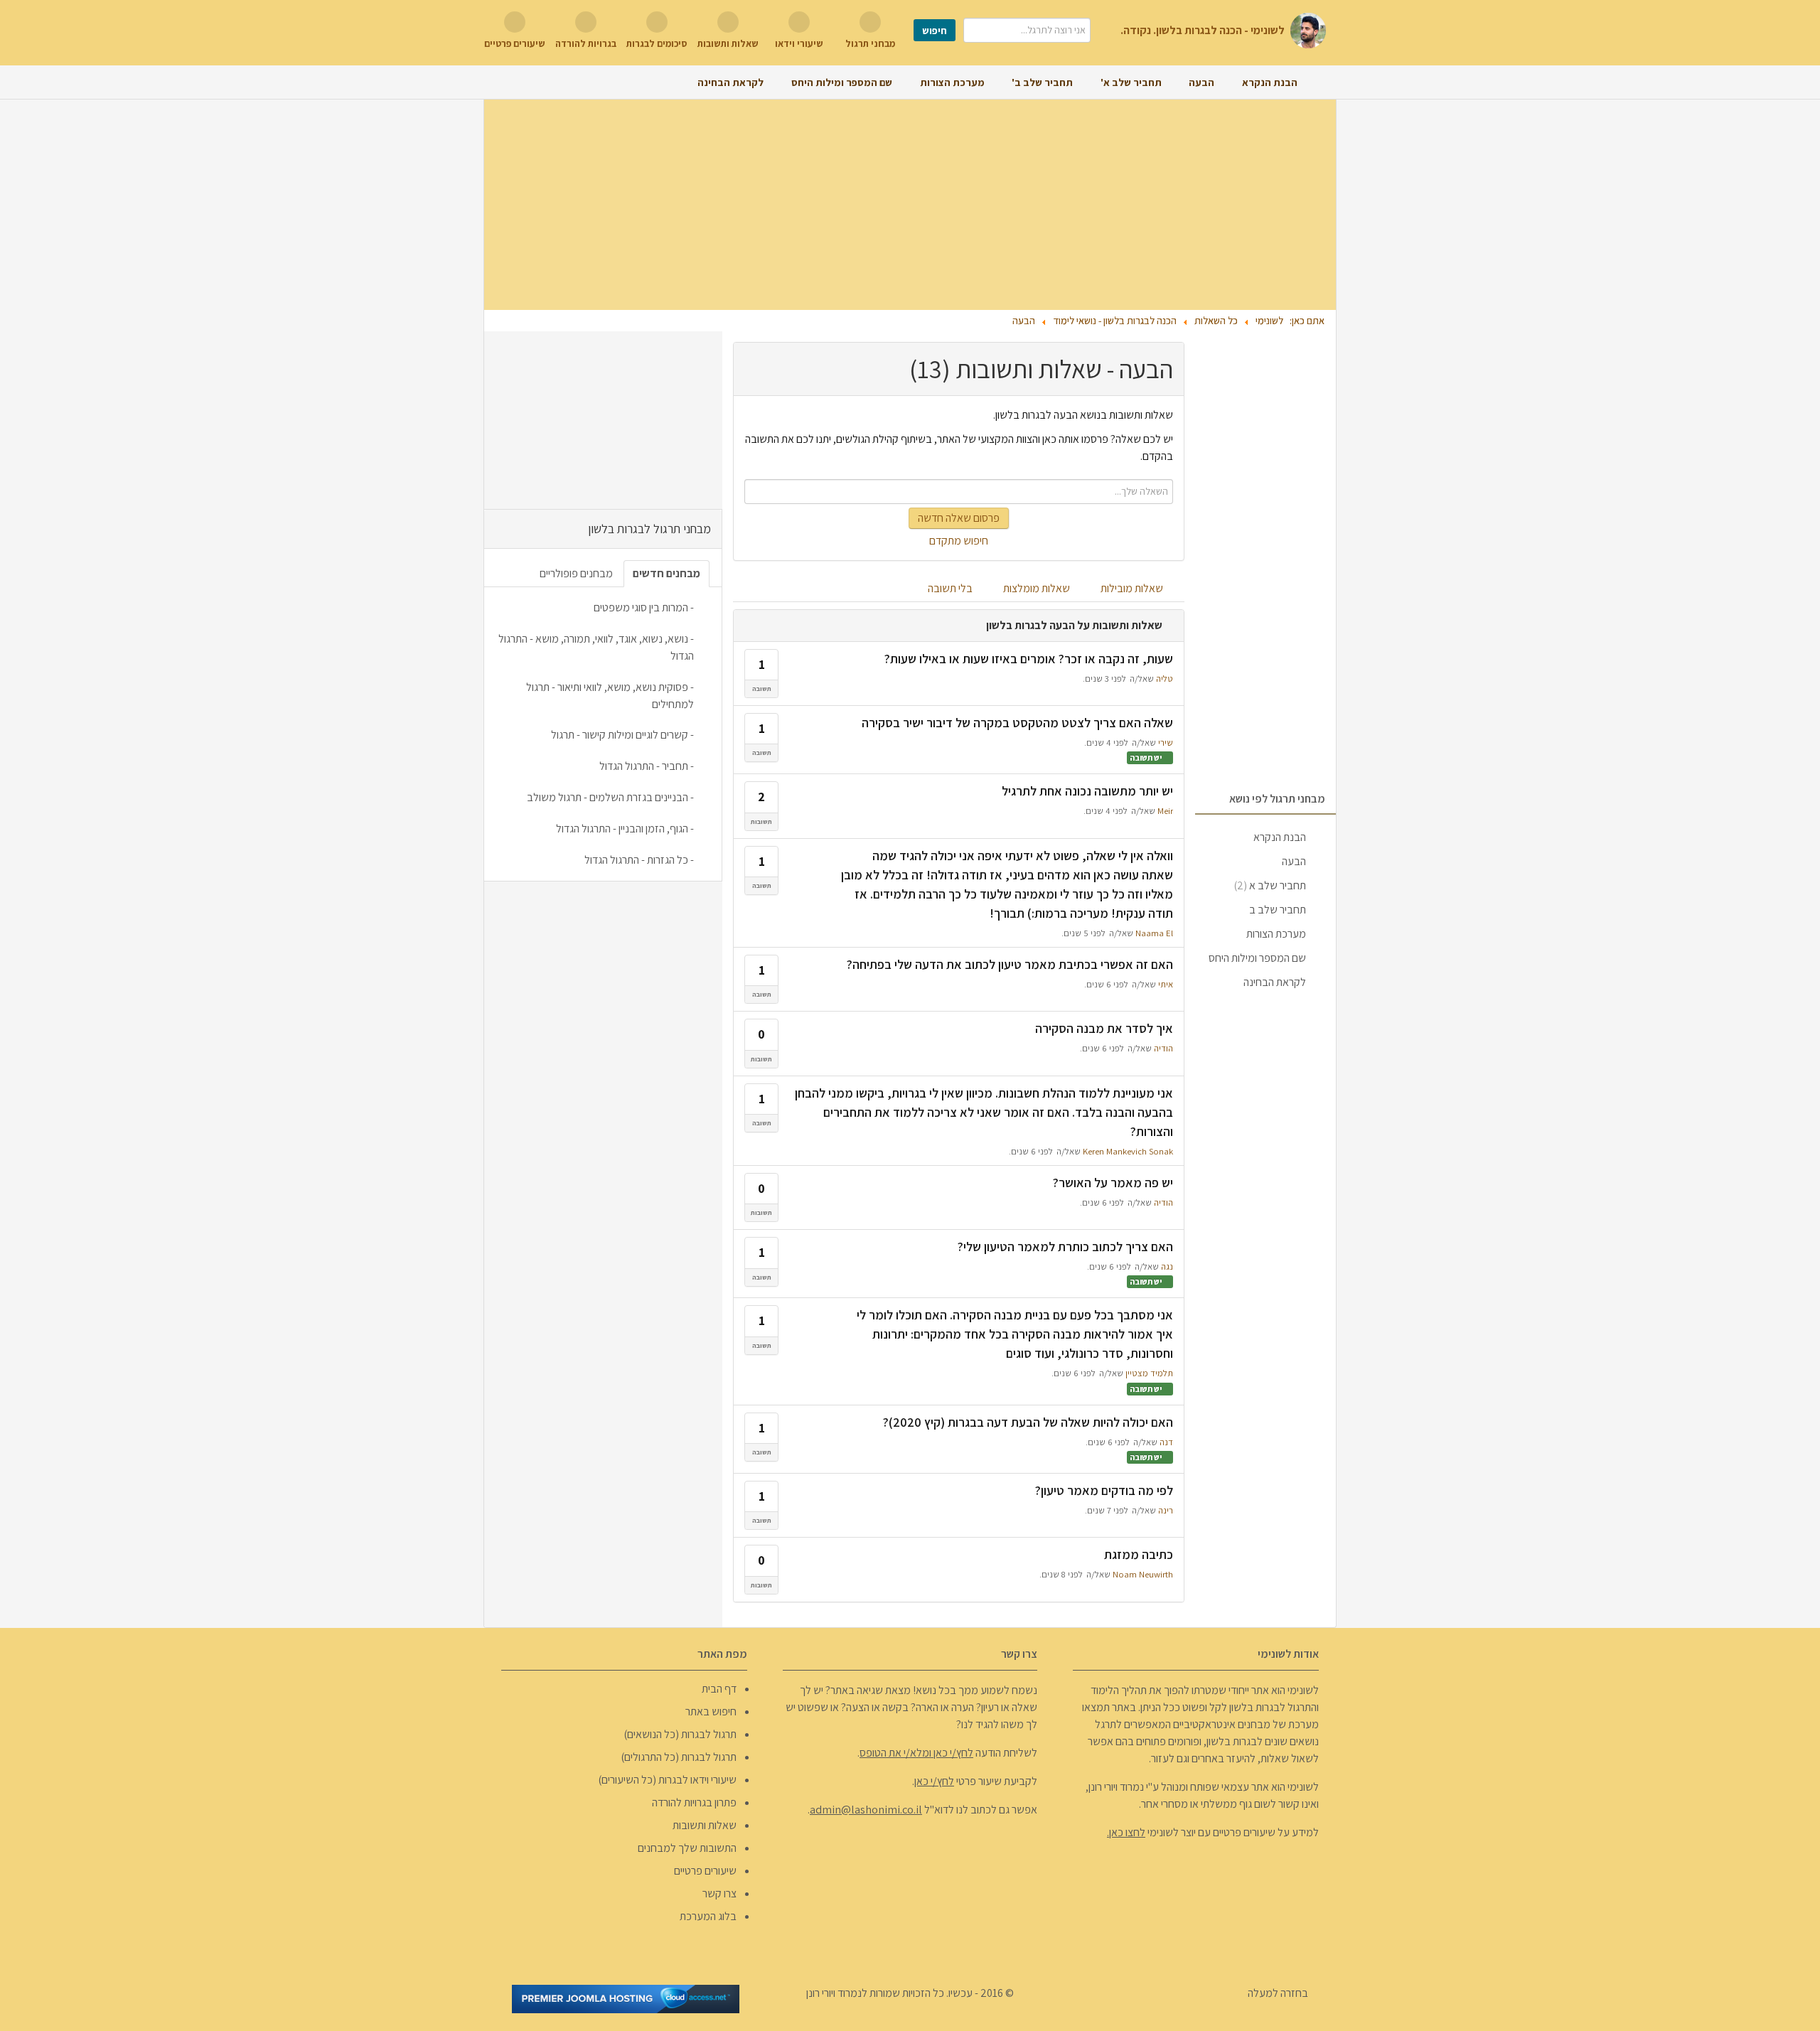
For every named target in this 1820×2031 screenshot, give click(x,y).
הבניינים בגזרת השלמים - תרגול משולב (607, 797)
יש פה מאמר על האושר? (1113, 1183)
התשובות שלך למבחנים (687, 1848)
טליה (1165, 679)
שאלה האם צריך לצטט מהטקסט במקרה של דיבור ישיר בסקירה (1017, 723)
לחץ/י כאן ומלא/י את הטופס (916, 1753)
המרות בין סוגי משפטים (641, 607)
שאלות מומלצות (1038, 588)
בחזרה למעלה (1279, 1993)
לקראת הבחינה (1275, 982)
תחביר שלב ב (1278, 910)
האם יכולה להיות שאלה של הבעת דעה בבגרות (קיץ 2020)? (1028, 1422)
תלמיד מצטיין (1149, 1373)
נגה (1167, 1266)
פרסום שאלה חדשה (959, 518)
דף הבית (719, 1689)
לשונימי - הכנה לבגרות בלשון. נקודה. (1203, 30)
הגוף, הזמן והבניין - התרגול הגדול (622, 829)
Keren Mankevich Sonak (1128, 1151)
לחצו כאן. (1126, 1832)
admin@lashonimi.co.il (866, 1810)
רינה (1166, 1510)
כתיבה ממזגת (1139, 1554)
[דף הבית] (1317, 82)
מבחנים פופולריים (576, 573)
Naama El (1154, 933)
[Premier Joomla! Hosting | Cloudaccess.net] (626, 1998)
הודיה (1163, 1048)
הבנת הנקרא (1280, 837)
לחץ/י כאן (934, 1781)
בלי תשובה (951, 588)
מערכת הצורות (1276, 934)
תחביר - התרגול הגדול (644, 766)
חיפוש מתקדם (959, 541)
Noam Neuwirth (1143, 1574)
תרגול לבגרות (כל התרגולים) (679, 1757)
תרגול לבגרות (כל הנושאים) (680, 1734)
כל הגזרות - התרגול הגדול (636, 860)
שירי (1166, 743)
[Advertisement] (910, 205)
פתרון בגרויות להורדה (694, 1802)
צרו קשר (719, 1893)
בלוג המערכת (708, 1916)
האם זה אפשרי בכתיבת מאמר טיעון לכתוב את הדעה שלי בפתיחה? (1010, 964)
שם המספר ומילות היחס (1257, 958)
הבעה (1294, 861)
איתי (1166, 984)
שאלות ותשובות (705, 1825)
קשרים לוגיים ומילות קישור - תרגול (620, 735)
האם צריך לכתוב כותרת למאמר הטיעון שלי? (1065, 1247)
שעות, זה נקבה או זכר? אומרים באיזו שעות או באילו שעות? (1029, 659)
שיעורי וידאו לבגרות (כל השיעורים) (667, 1780)
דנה (1166, 1442)
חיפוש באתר (711, 1711)
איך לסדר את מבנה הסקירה (1104, 1028)
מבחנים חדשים (667, 573)
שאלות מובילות (1133, 588)
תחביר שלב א (1270, 885)
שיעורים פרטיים (705, 1871)
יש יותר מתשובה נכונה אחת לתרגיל (1087, 791)
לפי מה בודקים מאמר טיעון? (1104, 1490)
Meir (1165, 811)
